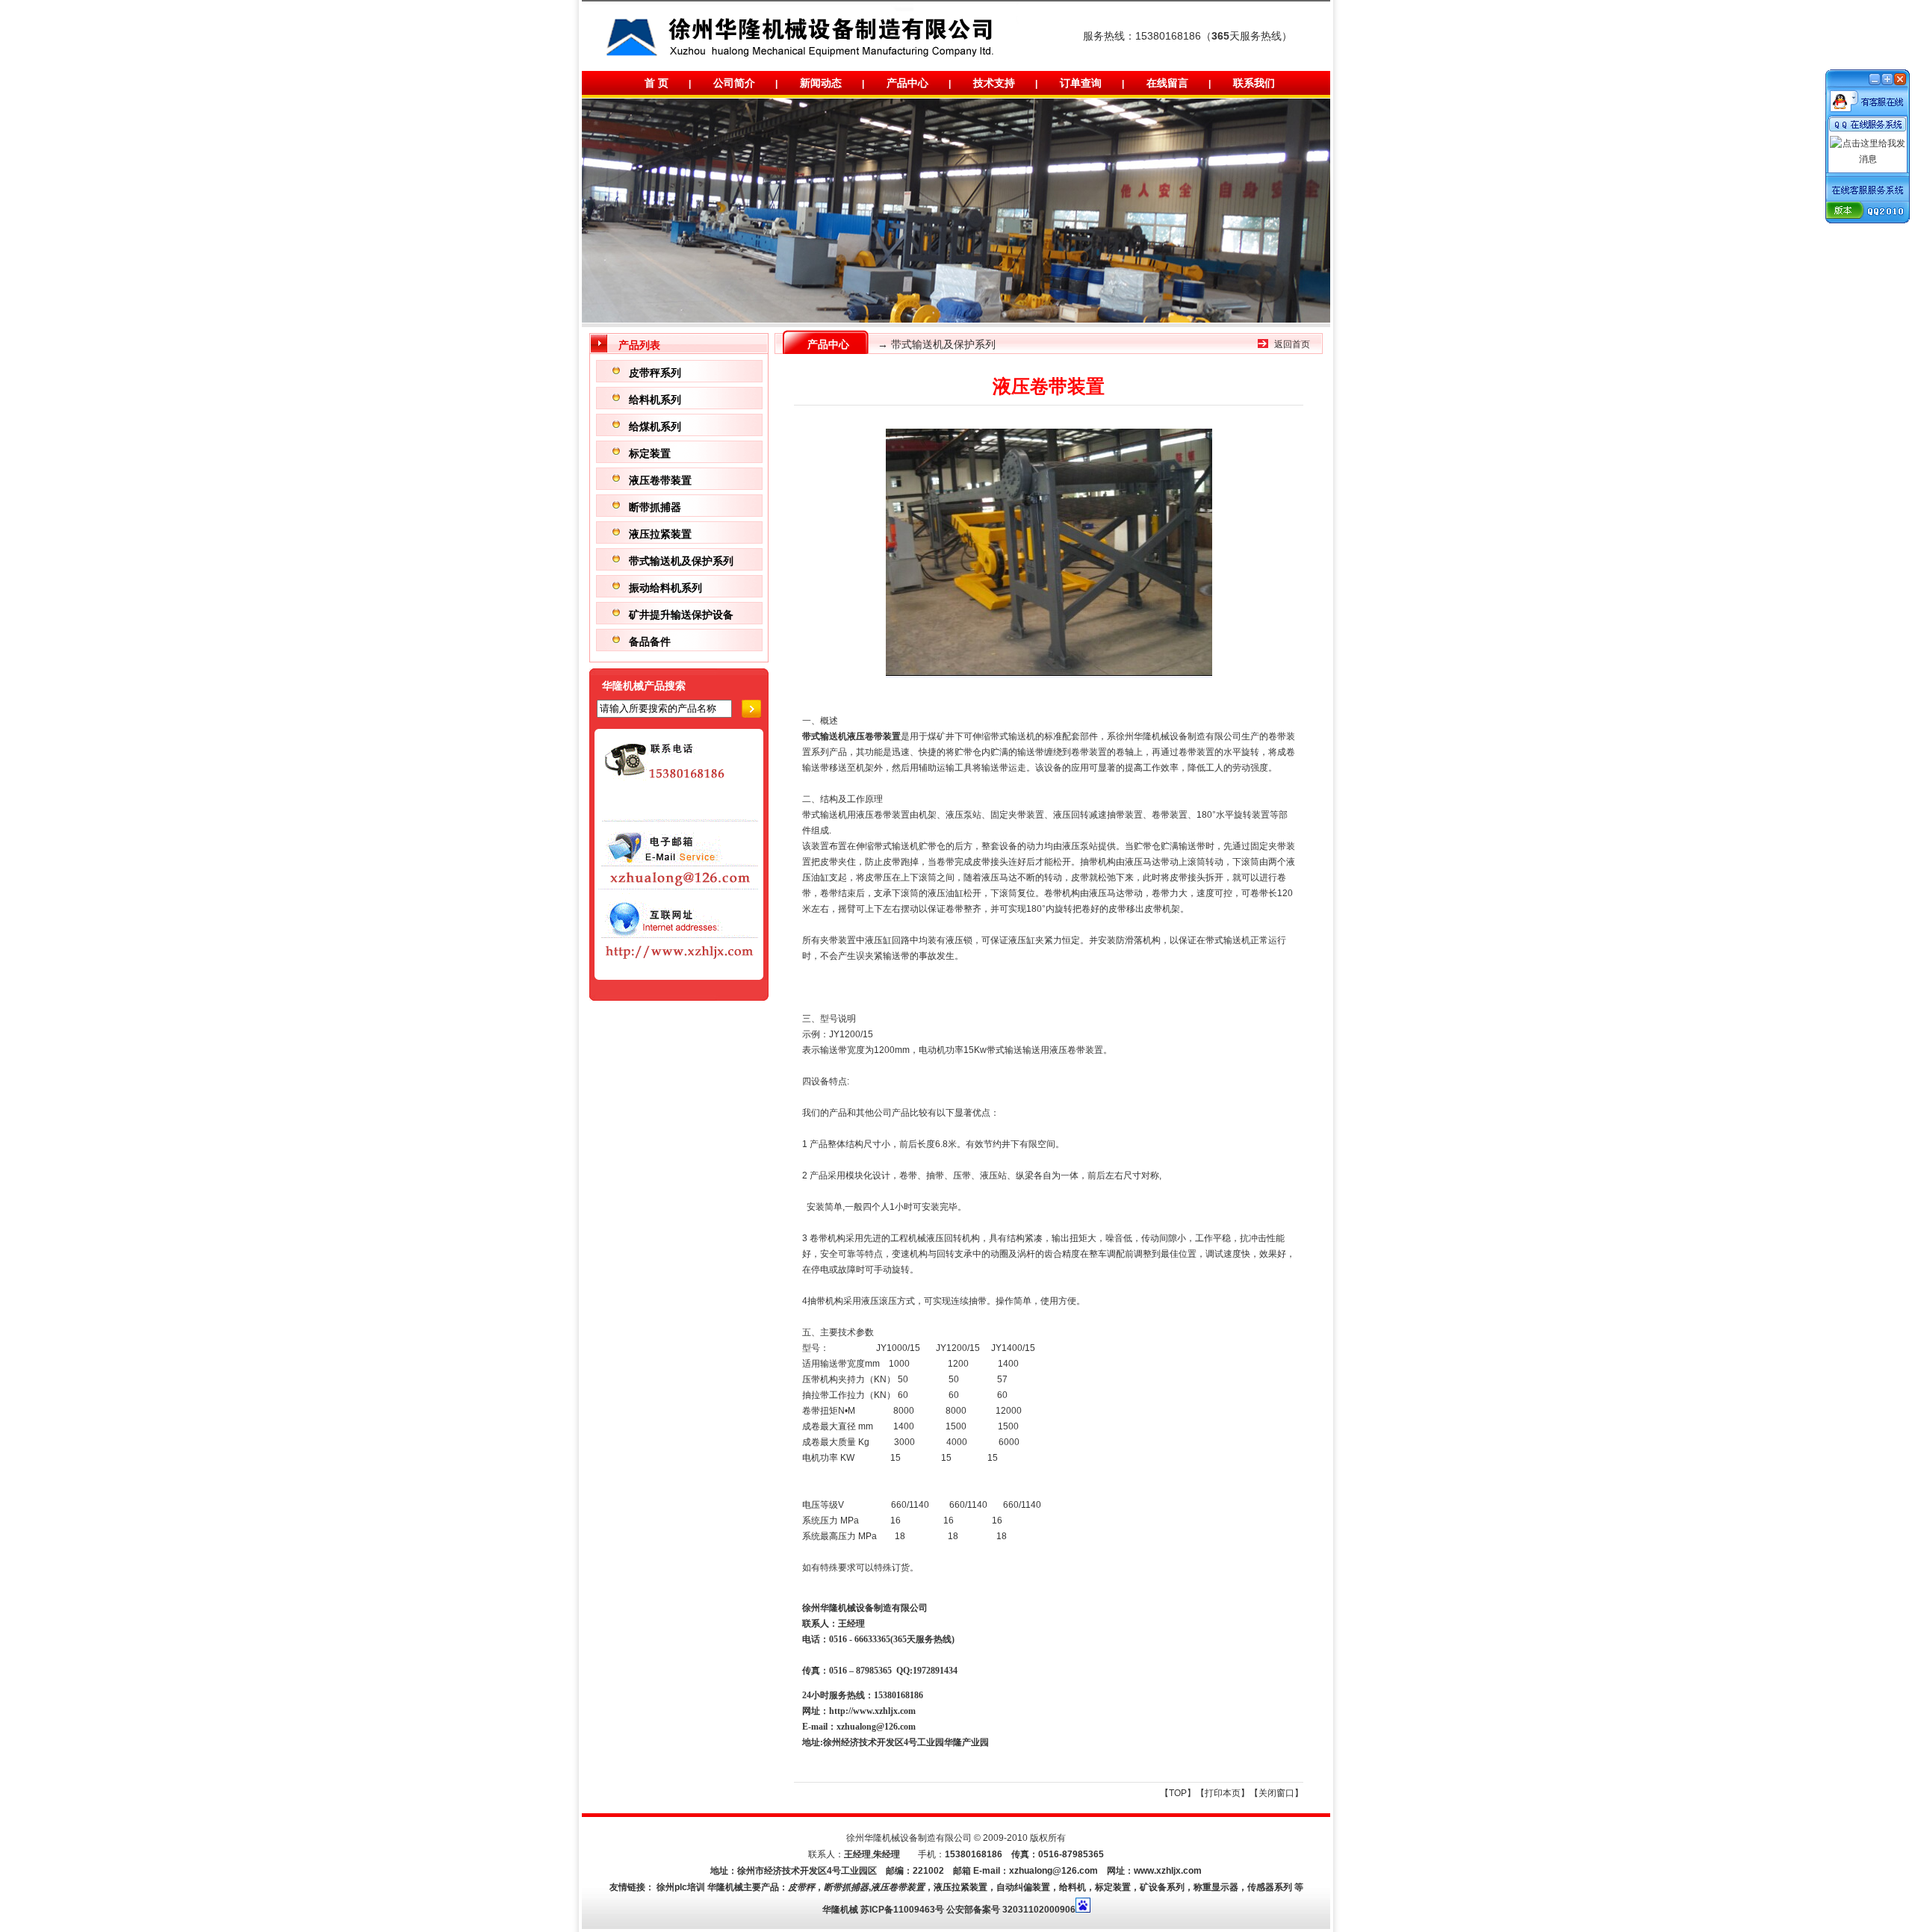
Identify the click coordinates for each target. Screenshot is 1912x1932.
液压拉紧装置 (660, 534)
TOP (1178, 1793)
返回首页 (1292, 344)
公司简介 (734, 83)
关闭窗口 (1276, 1793)
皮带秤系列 (655, 372)
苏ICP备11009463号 (902, 1910)
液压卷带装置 (660, 480)
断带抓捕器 (655, 507)
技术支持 (994, 83)
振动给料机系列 (665, 587)
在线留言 (1167, 83)
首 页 (657, 83)
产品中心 (907, 83)
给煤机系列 (655, 426)
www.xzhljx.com (1168, 1871)
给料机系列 (655, 399)
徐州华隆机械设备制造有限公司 (1179, 736)
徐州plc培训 (681, 1887)
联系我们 (1254, 83)
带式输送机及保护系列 (681, 560)
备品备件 (650, 641)
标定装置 (650, 453)
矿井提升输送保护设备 (681, 614)
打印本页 (1223, 1793)
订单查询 (1081, 83)
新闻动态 (821, 83)
